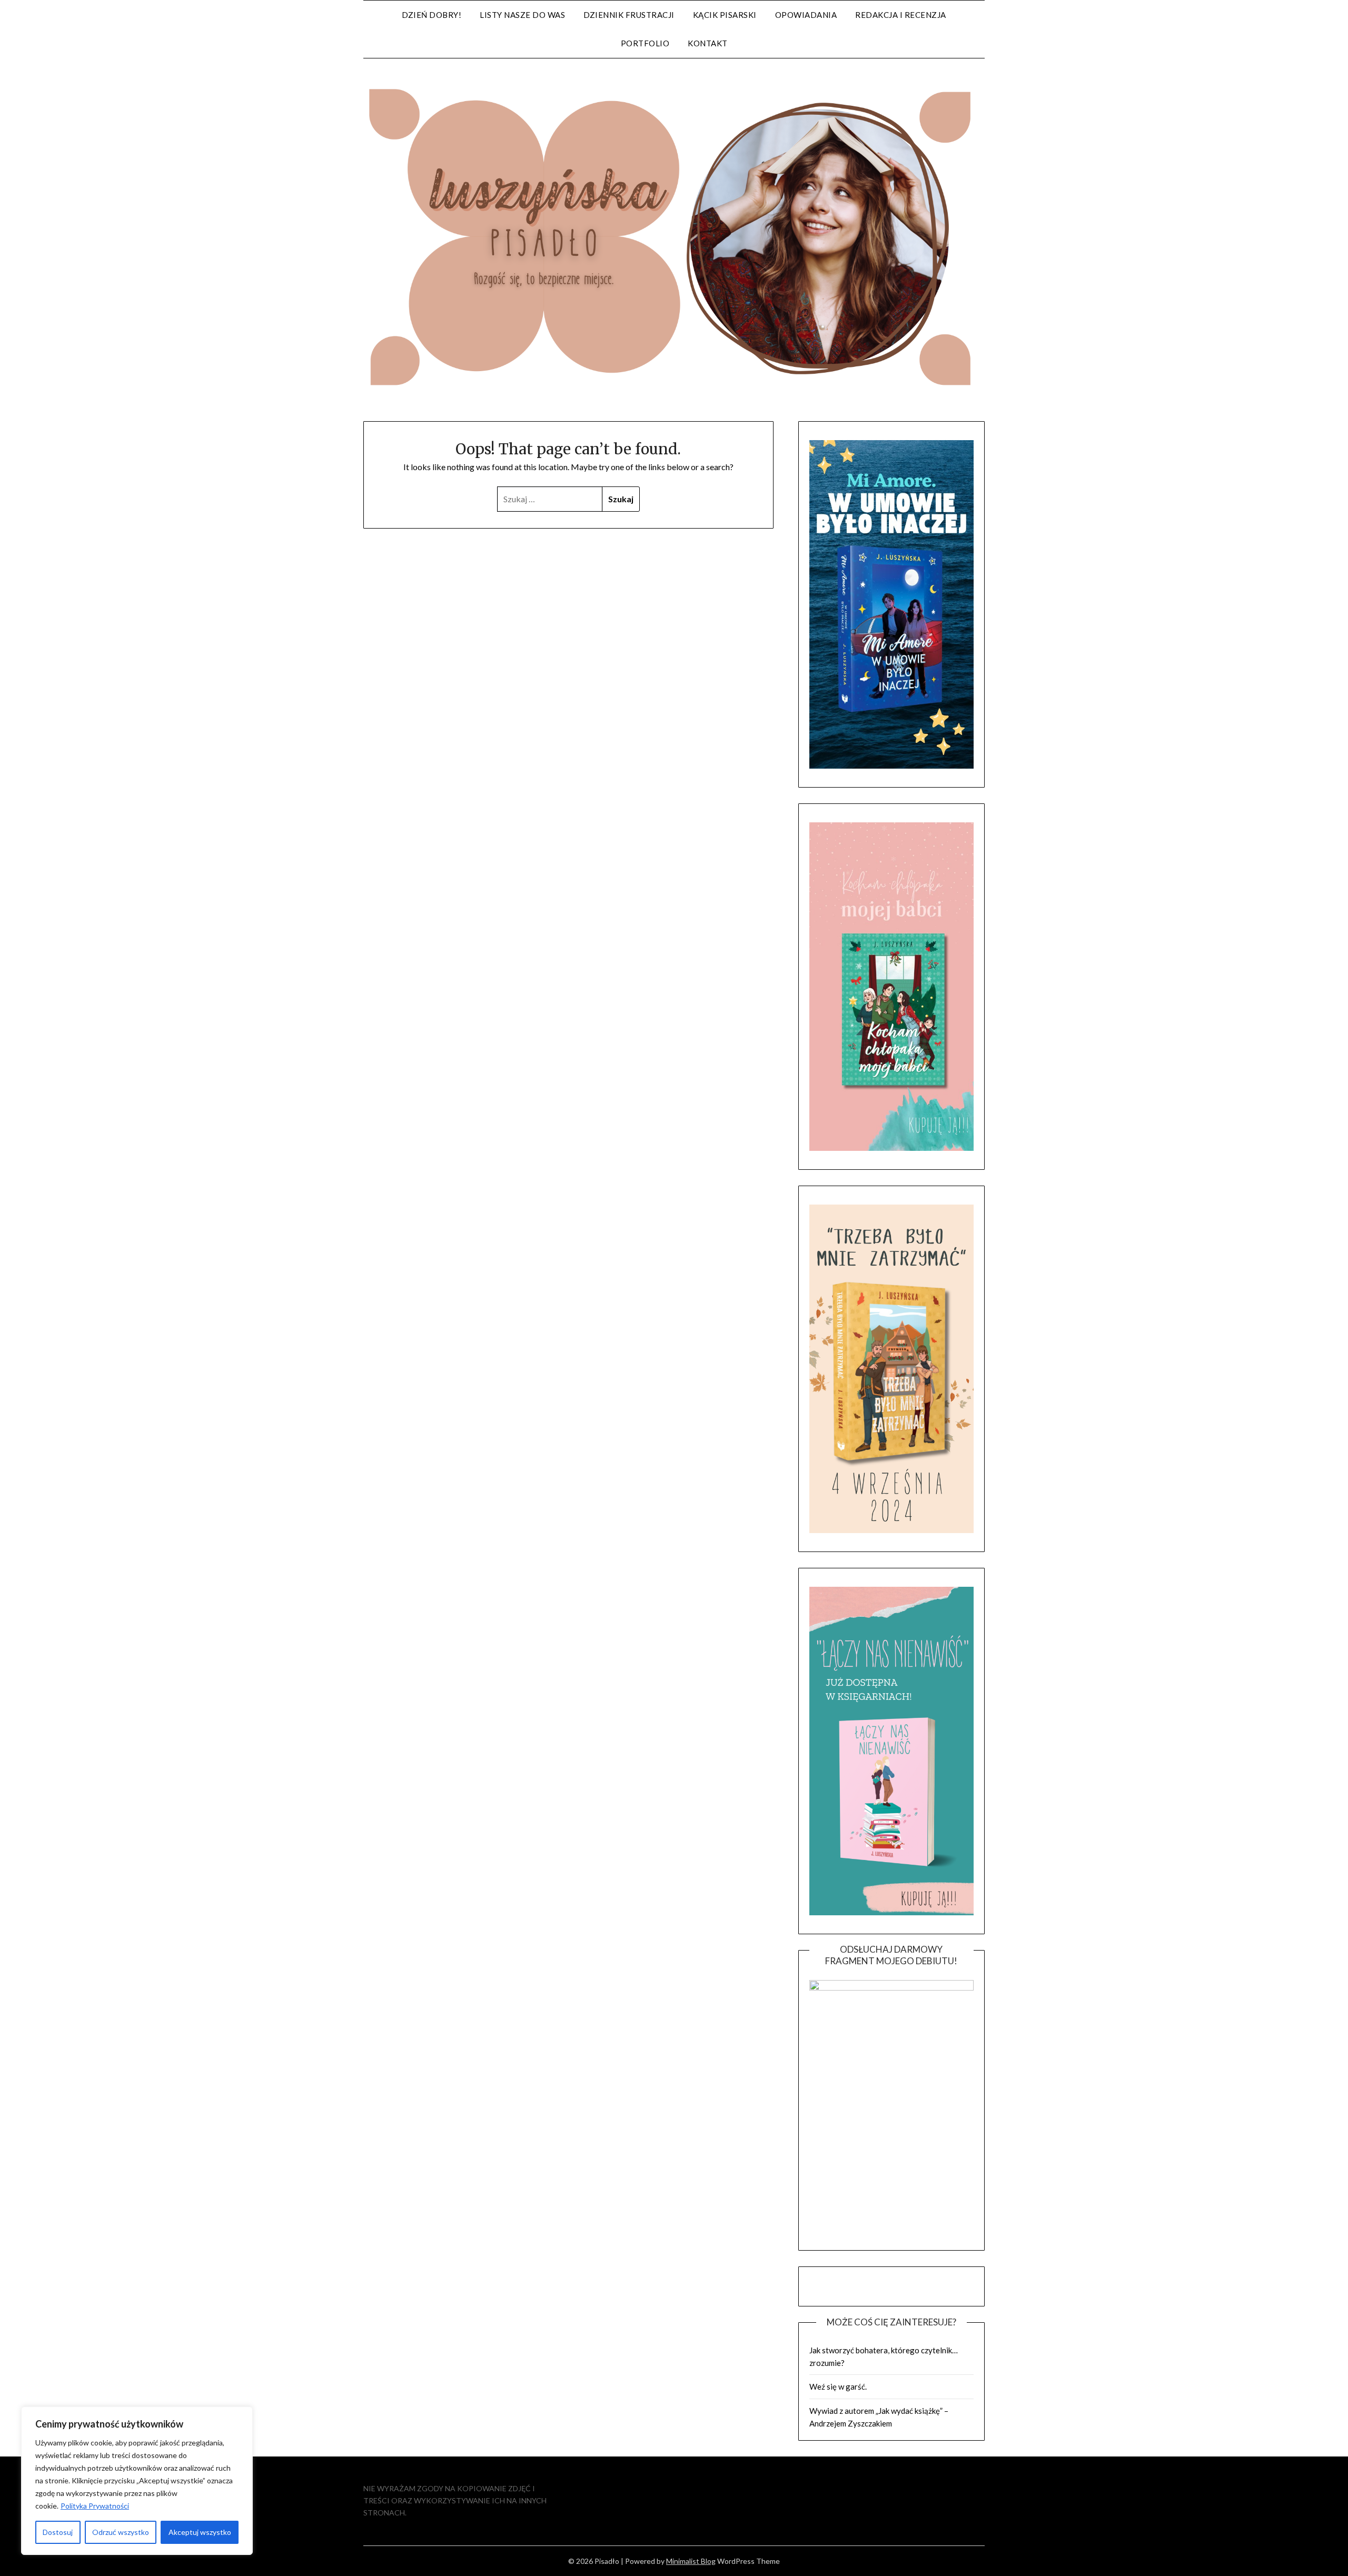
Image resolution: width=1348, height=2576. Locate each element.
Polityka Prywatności (95, 2506)
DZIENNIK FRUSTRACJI (629, 15)
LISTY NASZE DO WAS (522, 15)
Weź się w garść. (838, 2386)
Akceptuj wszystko (200, 2532)
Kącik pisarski (725, 15)
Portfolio (645, 43)
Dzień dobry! (432, 15)
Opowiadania (806, 15)
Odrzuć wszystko (121, 2532)
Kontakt (708, 43)
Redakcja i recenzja (901, 15)
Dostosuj (58, 2532)
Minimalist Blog (691, 2561)
